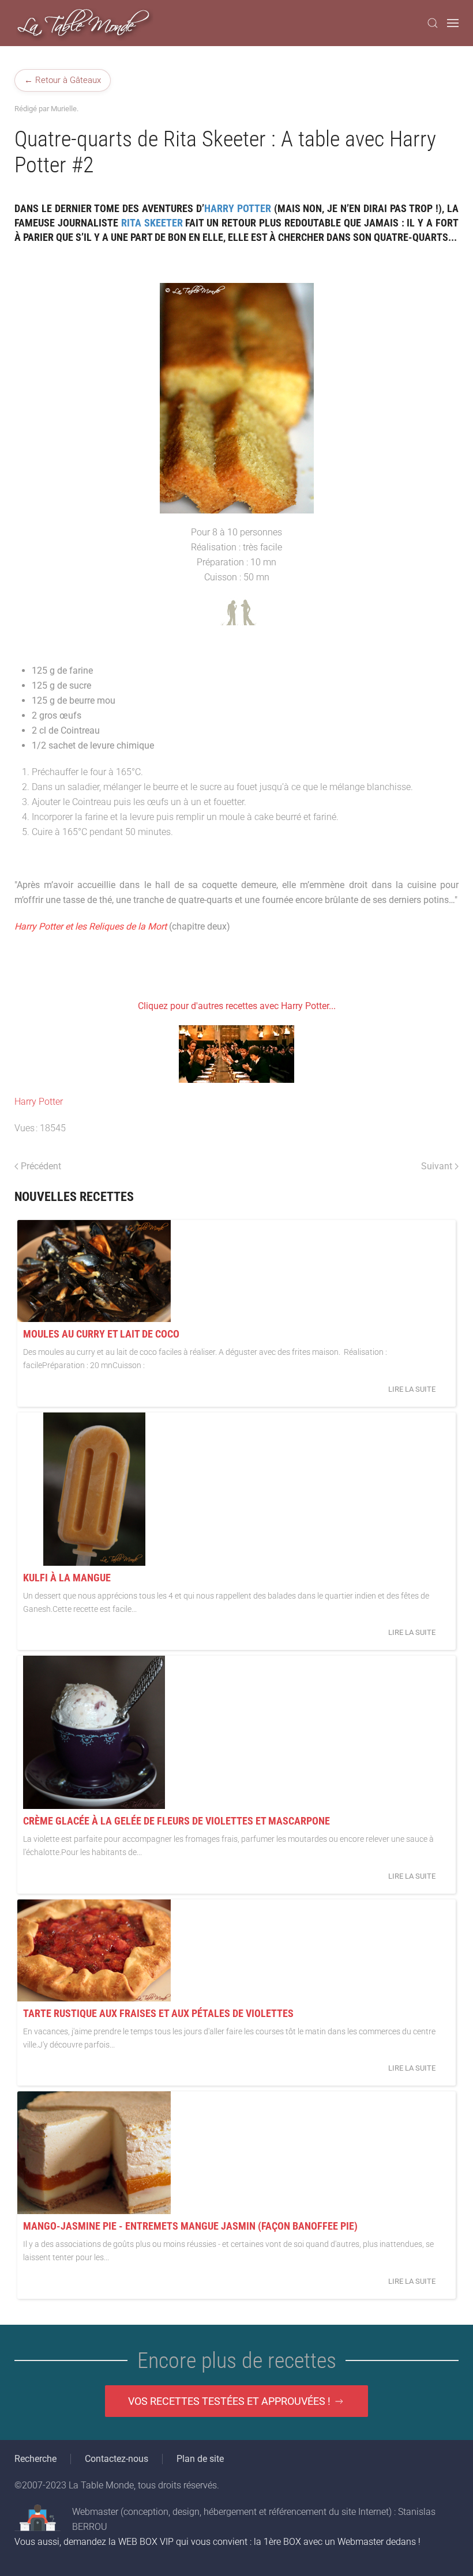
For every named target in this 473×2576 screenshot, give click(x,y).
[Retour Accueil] (84, 23)
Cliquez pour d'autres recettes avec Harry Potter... (237, 1006)
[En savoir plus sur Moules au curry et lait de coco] (94, 1271)
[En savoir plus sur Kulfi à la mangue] (94, 1489)
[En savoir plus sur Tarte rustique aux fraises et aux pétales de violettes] (94, 1950)
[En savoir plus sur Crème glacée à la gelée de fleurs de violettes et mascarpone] (94, 1732)
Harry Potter (39, 1102)
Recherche (35, 2459)
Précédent (41, 1166)
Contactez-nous (117, 2459)
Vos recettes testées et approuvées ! (229, 2401)
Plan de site (200, 2459)
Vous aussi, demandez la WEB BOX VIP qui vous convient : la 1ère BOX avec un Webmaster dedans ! (217, 2542)
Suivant (437, 1166)
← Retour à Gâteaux (63, 80)
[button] (433, 23)
